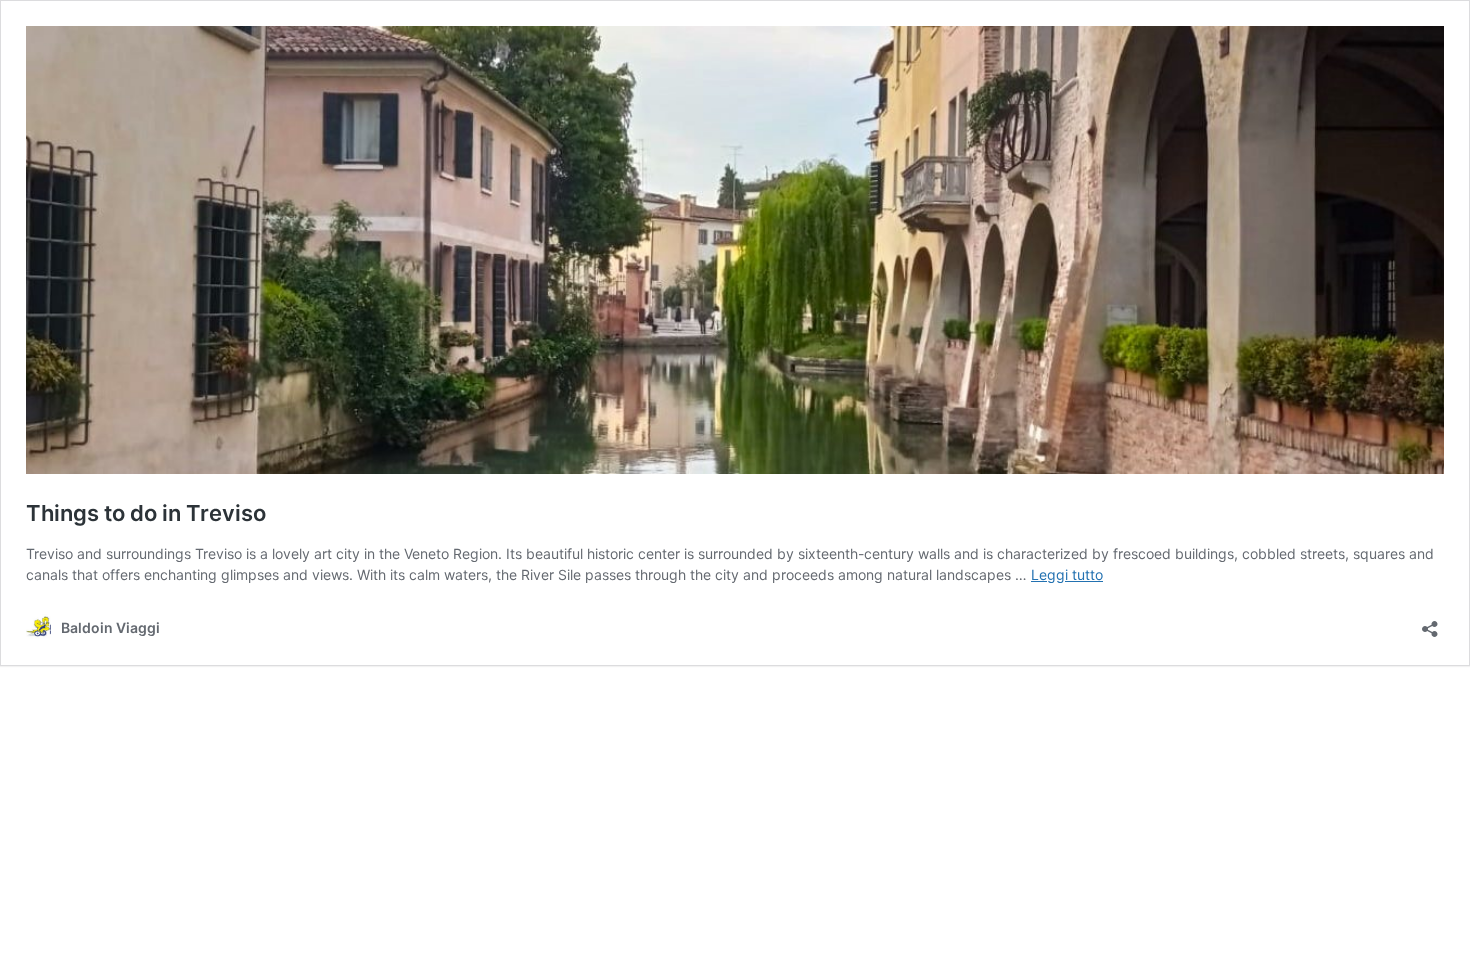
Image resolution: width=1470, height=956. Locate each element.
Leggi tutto (1067, 574)
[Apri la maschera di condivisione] (1430, 622)
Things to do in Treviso (146, 513)
